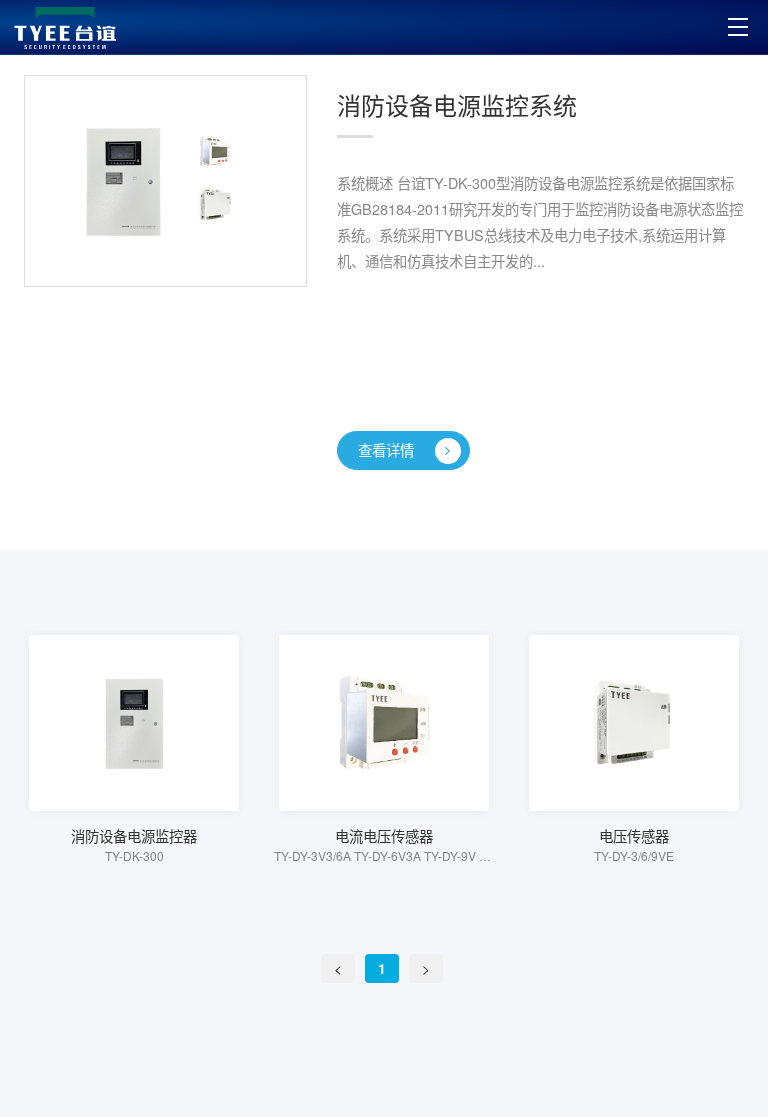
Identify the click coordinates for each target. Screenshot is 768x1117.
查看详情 (386, 449)
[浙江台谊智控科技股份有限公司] (65, 28)
